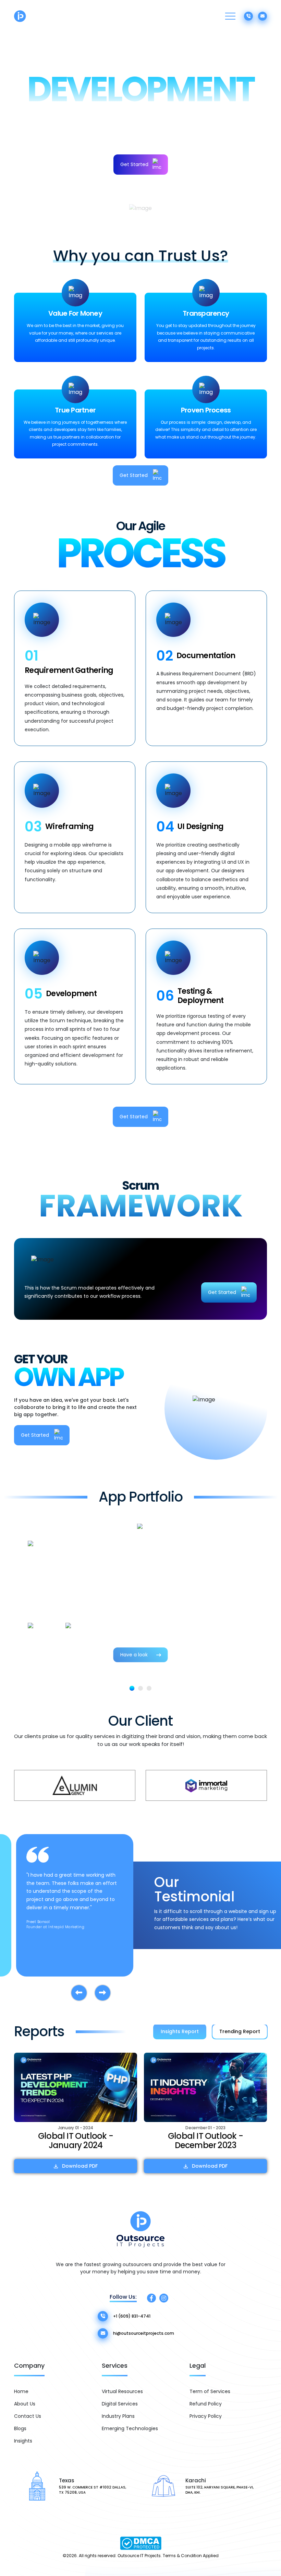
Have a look (134, 1655)
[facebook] (151, 2298)
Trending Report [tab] (240, 2031)
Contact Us (28, 2416)
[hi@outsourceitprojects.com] (262, 16)
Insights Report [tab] (180, 2031)
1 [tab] (132, 1688)
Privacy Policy (206, 2416)
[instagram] (164, 2298)
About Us (25, 2404)
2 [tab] (140, 1688)
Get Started (134, 164)
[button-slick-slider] (79, 1993)
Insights (23, 2441)
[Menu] (230, 16)
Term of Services (210, 2391)
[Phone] (248, 16)
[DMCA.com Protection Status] (141, 2543)
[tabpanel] (140, 1589)
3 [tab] (149, 1688)
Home (21, 2391)
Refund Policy (206, 2404)
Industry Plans (118, 2416)
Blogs (20, 2428)
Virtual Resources (122, 2391)
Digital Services (120, 2404)
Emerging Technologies (130, 2428)
